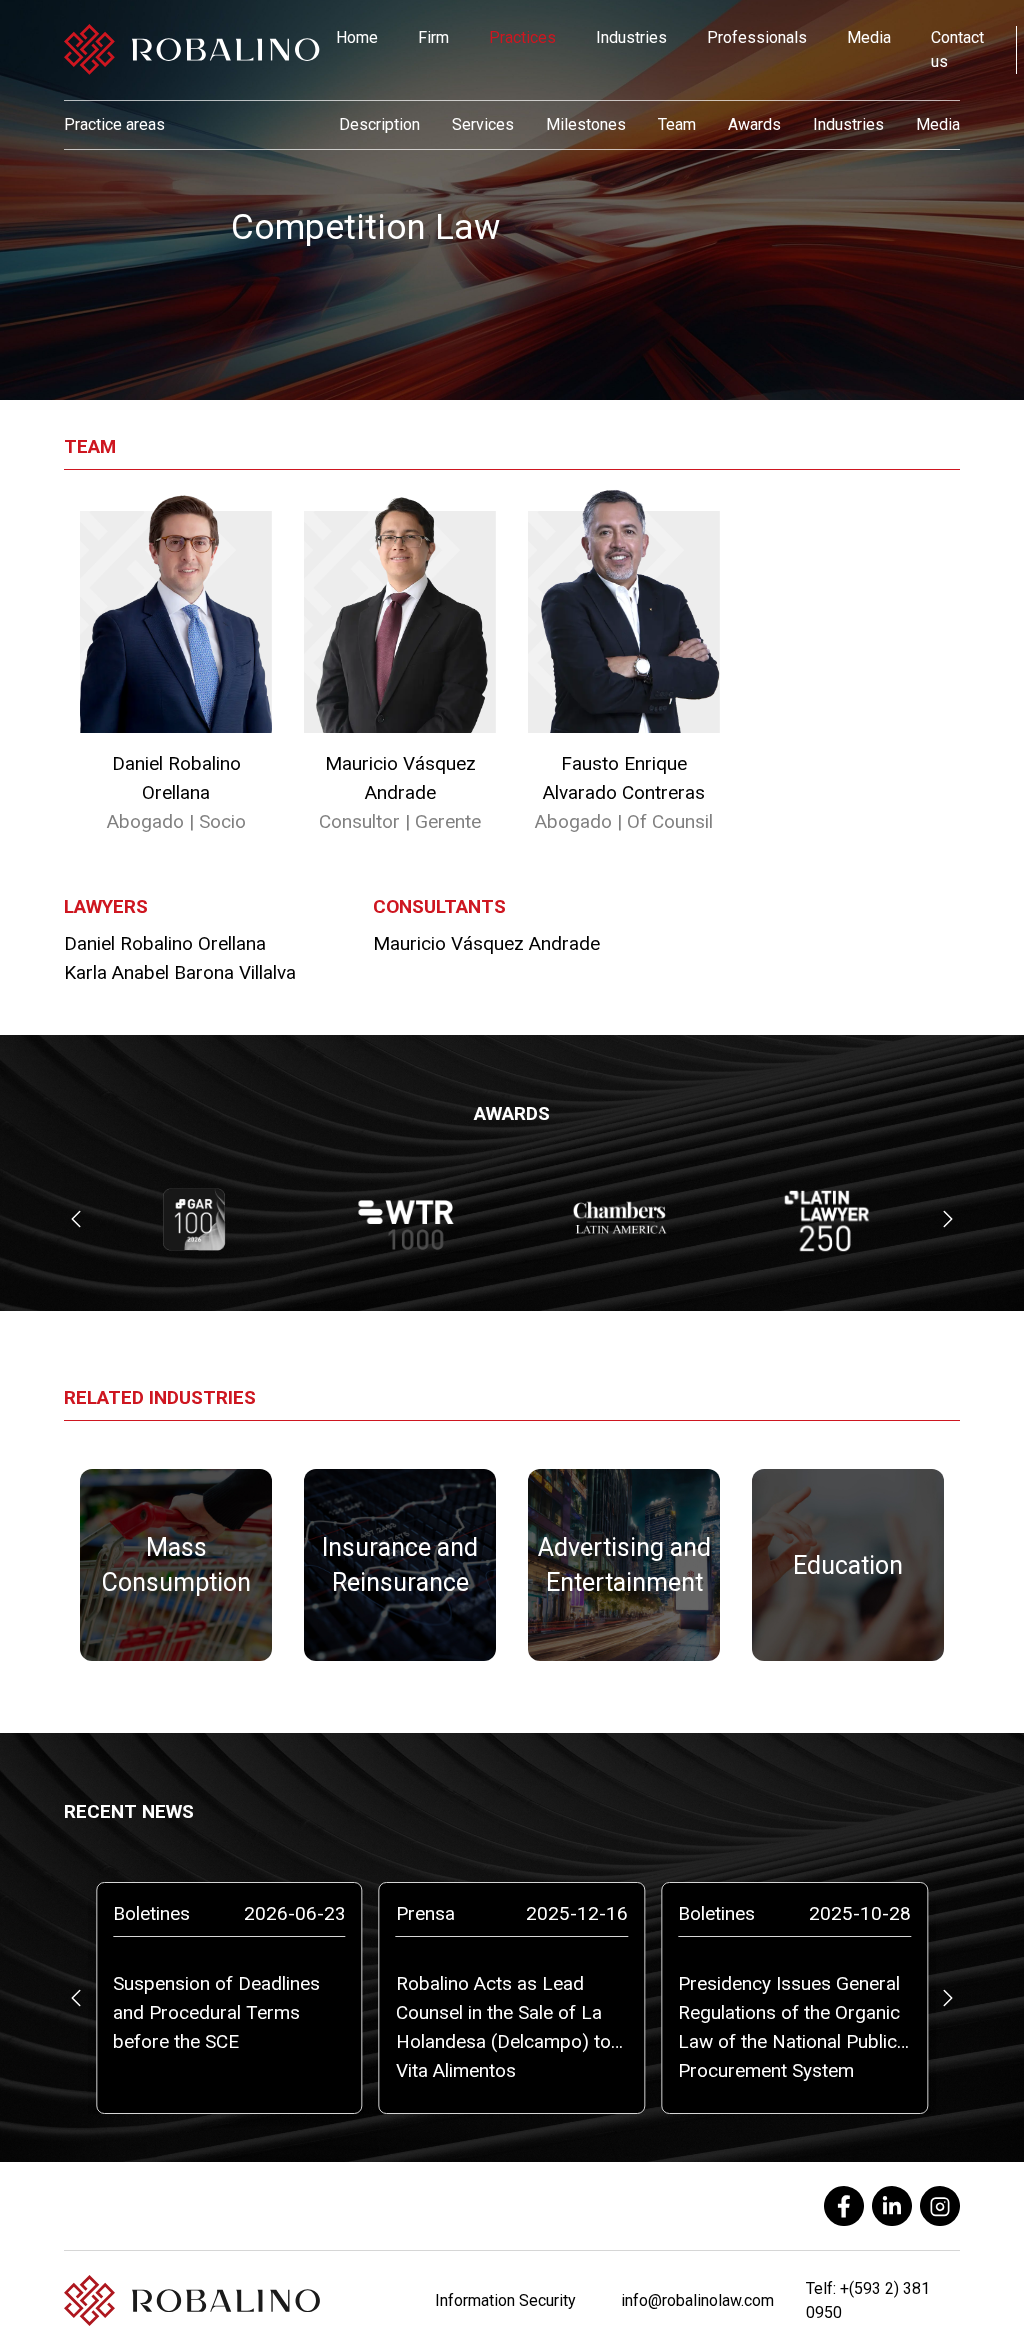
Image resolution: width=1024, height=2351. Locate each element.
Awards (754, 124)
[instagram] (940, 2206)
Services (483, 124)
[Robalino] (192, 50)
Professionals (757, 37)
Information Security (505, 2300)
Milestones (586, 124)
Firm (433, 37)
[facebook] (844, 2206)
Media (869, 37)
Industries (631, 37)
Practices (522, 37)
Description (379, 124)
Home (357, 37)
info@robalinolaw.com (697, 2300)
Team (677, 124)
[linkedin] (892, 2206)
